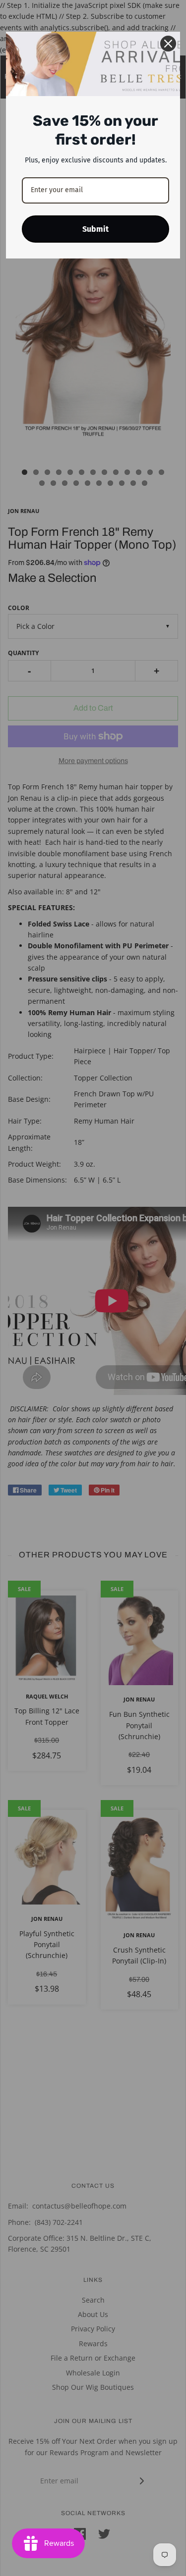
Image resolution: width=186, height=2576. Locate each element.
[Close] (168, 44)
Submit (95, 229)
